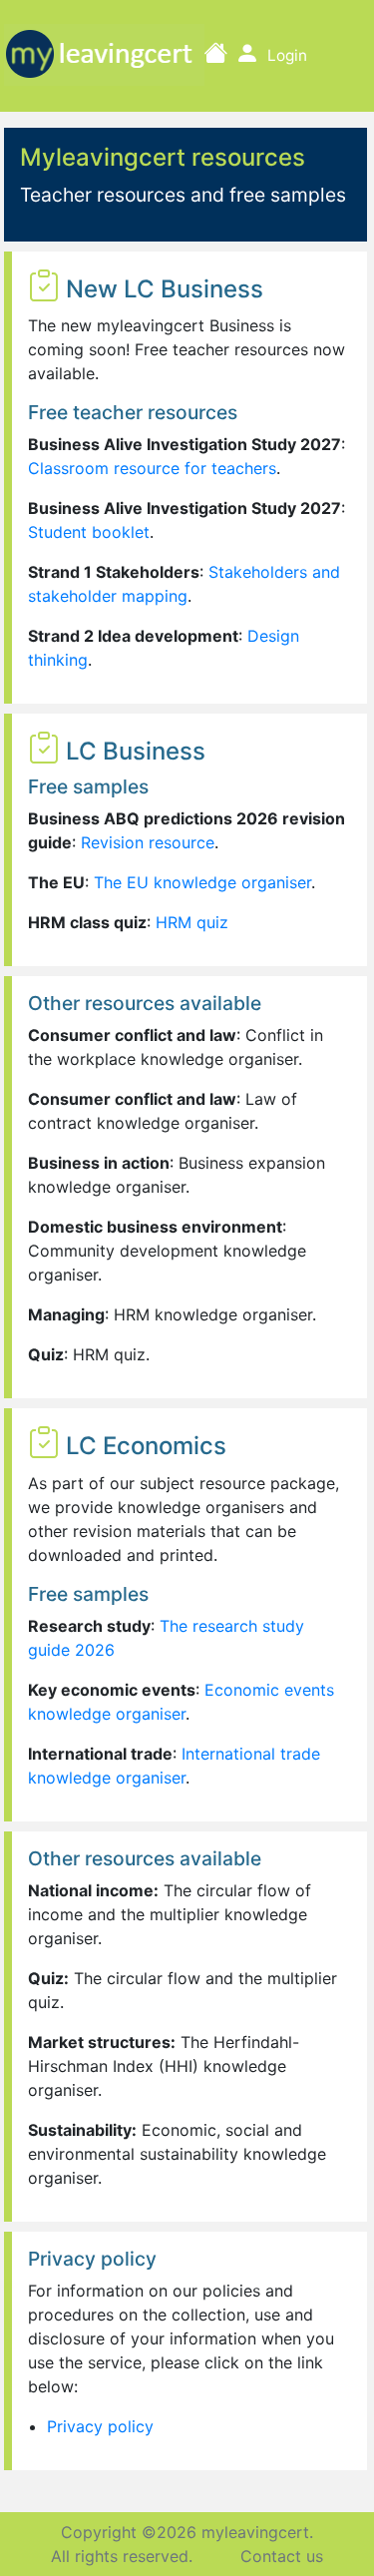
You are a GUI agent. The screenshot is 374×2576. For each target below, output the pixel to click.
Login (287, 55)
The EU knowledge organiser (202, 882)
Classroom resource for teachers (152, 468)
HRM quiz (192, 922)
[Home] (215, 54)
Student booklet (89, 532)
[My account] (247, 54)
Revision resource (148, 842)
